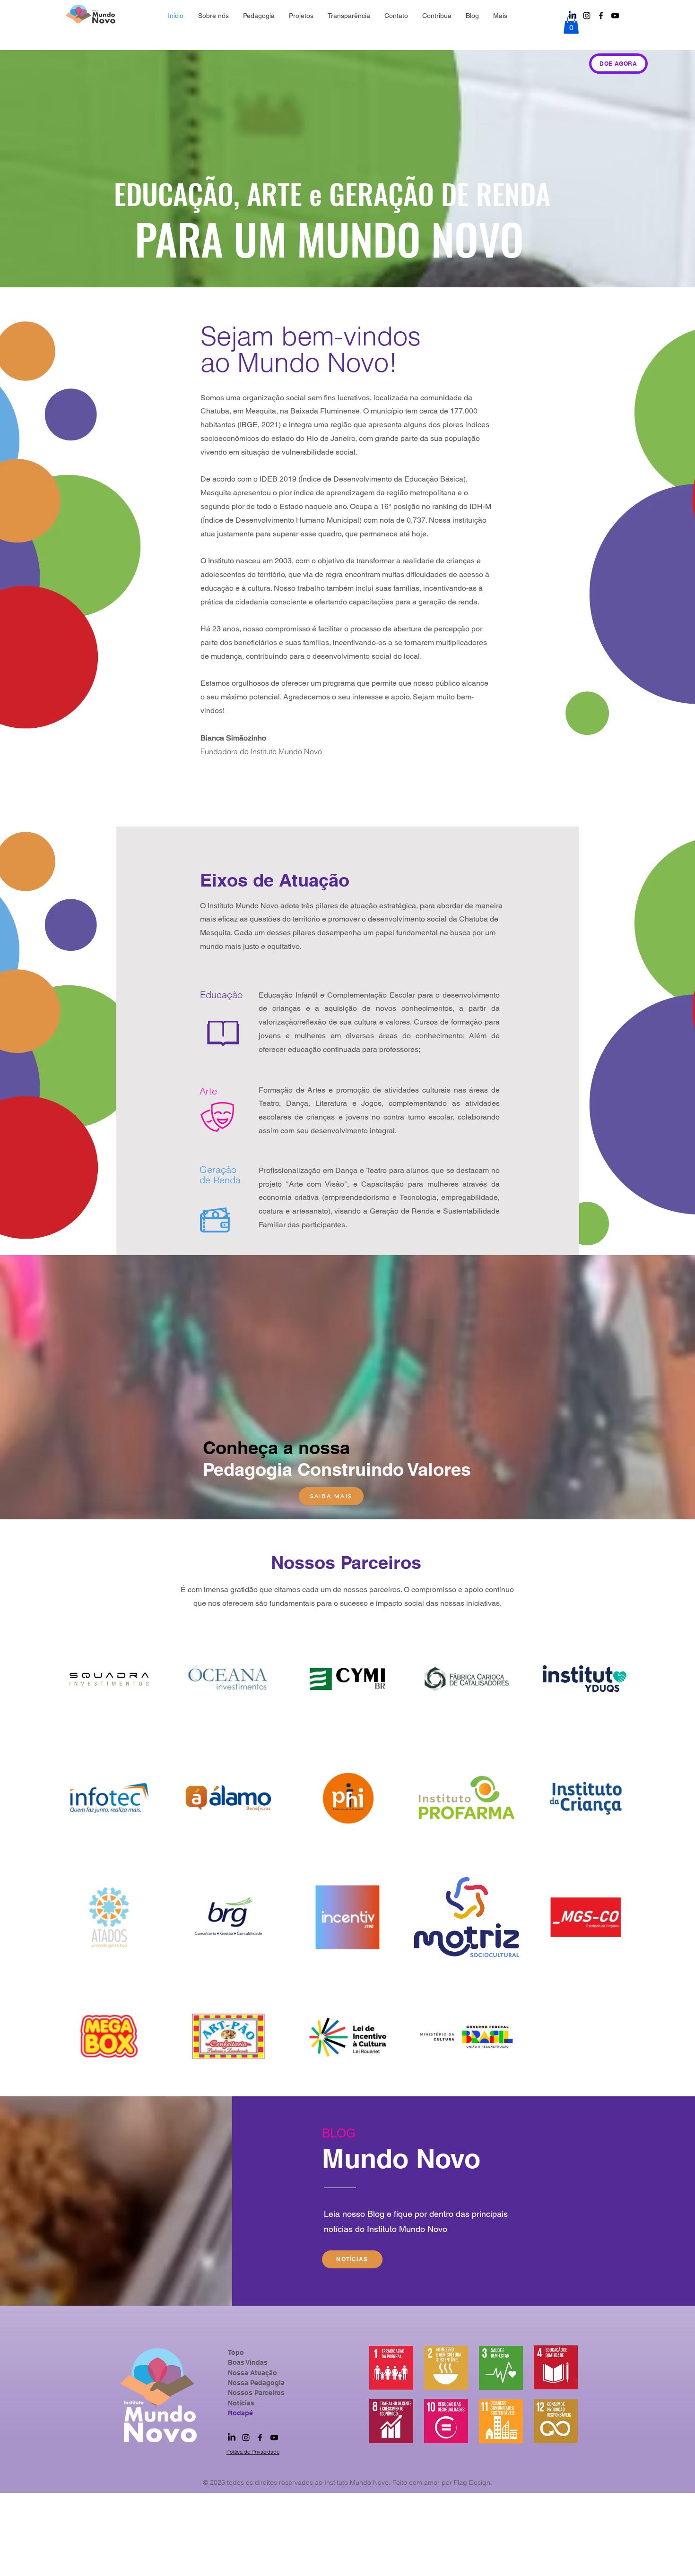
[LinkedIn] (232, 2438)
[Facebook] (601, 16)
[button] (571, 24)
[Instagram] (587, 16)
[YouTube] (615, 16)
